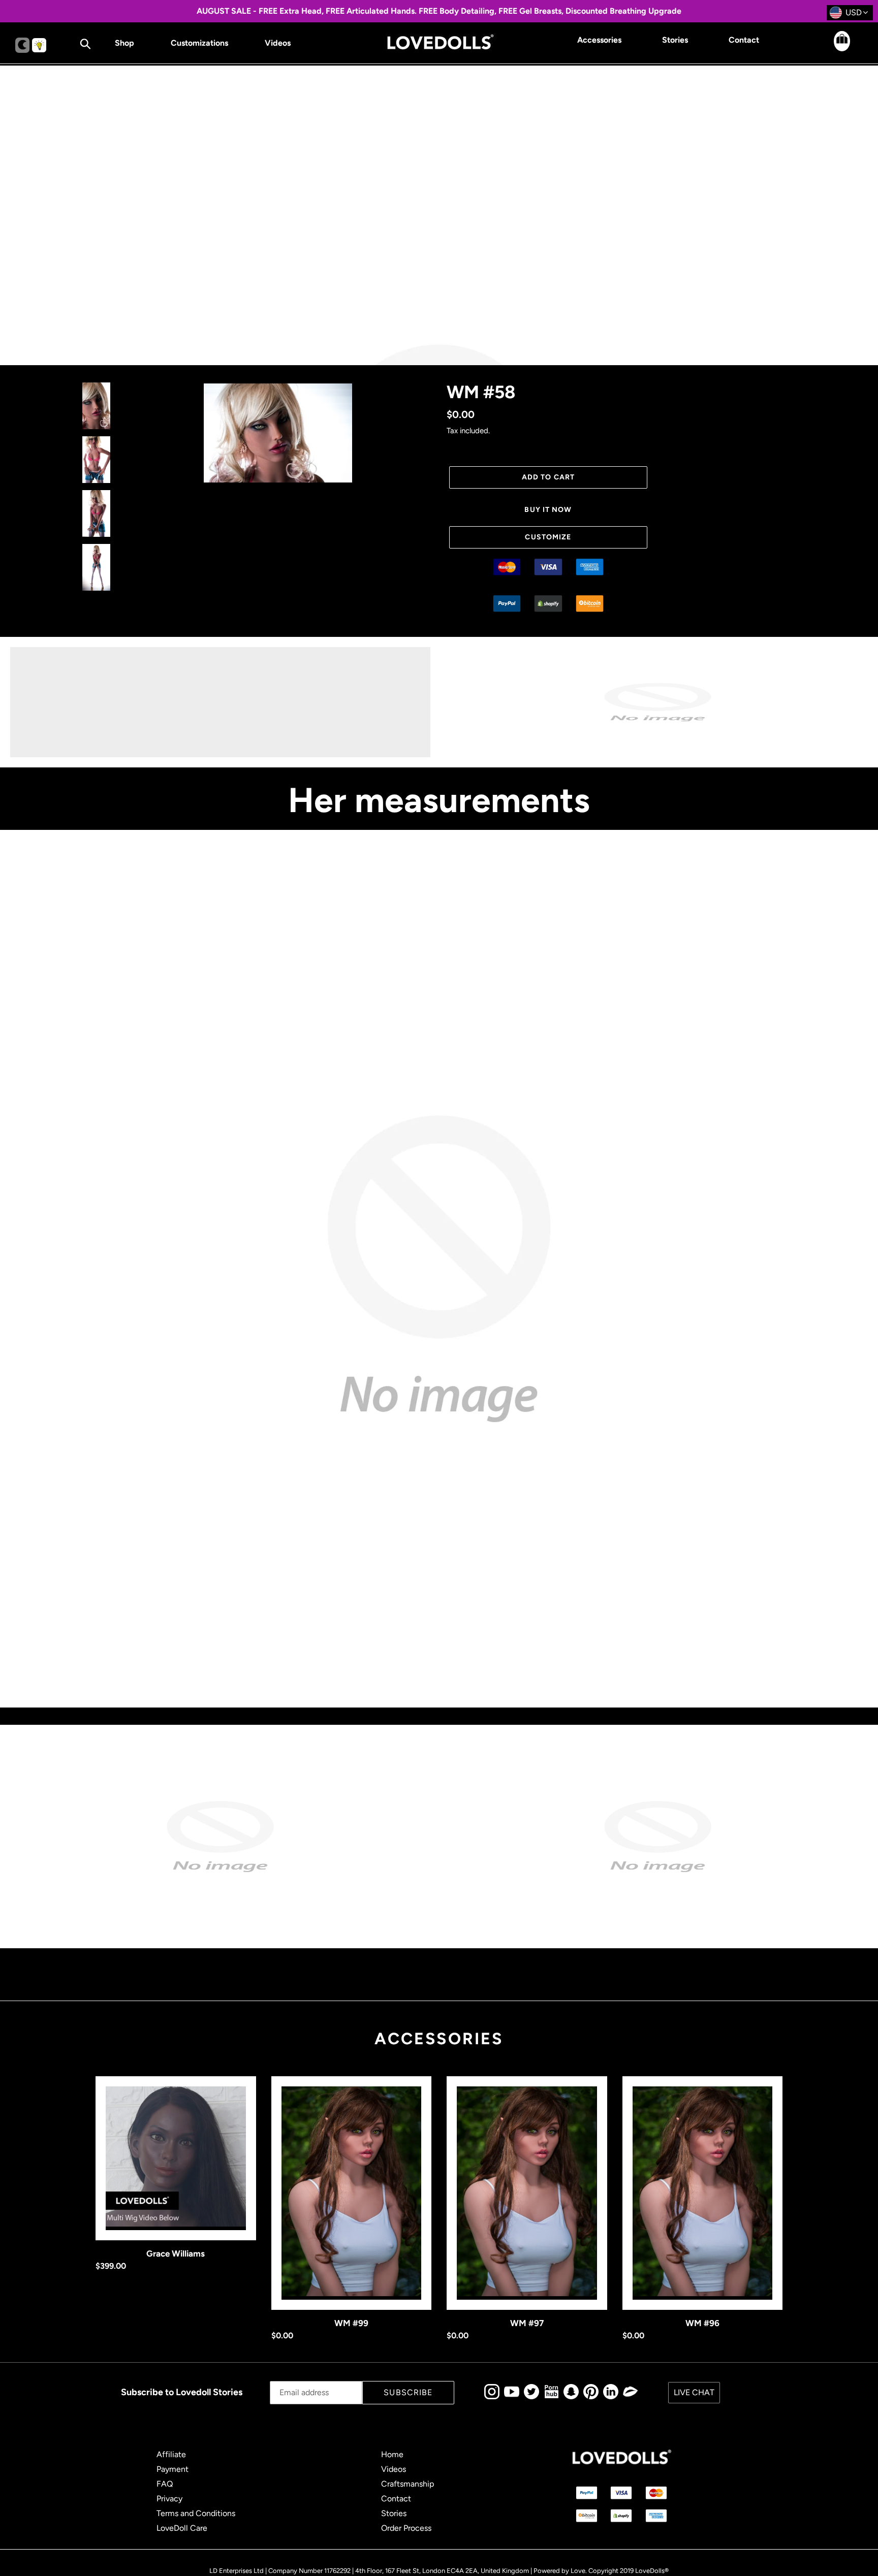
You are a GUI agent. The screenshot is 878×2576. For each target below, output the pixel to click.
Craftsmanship (407, 2484)
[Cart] (833, 49)
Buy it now (548, 510)
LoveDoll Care (182, 2528)
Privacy (169, 2499)
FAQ (165, 2484)
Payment (173, 2469)
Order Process (406, 2528)
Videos (394, 2469)
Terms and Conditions (196, 2513)
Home (392, 2454)
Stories (394, 2513)
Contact (396, 2499)
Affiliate (171, 2454)
